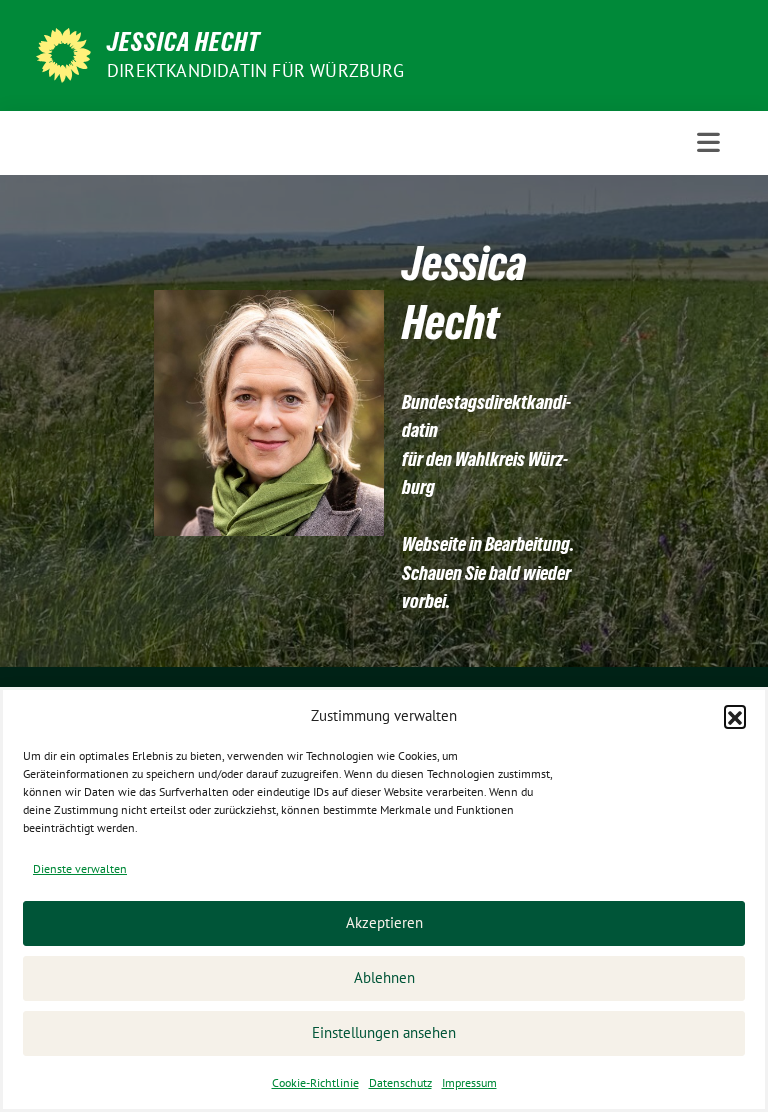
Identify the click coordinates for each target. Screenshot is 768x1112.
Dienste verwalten (80, 868)
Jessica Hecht (183, 42)
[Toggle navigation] (708, 142)
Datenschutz (400, 1082)
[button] (735, 716)
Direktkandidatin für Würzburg (255, 70)
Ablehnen (384, 977)
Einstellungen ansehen (384, 1032)
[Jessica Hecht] (63, 53)
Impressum (469, 1082)
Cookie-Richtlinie (315, 1082)
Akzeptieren (384, 922)
